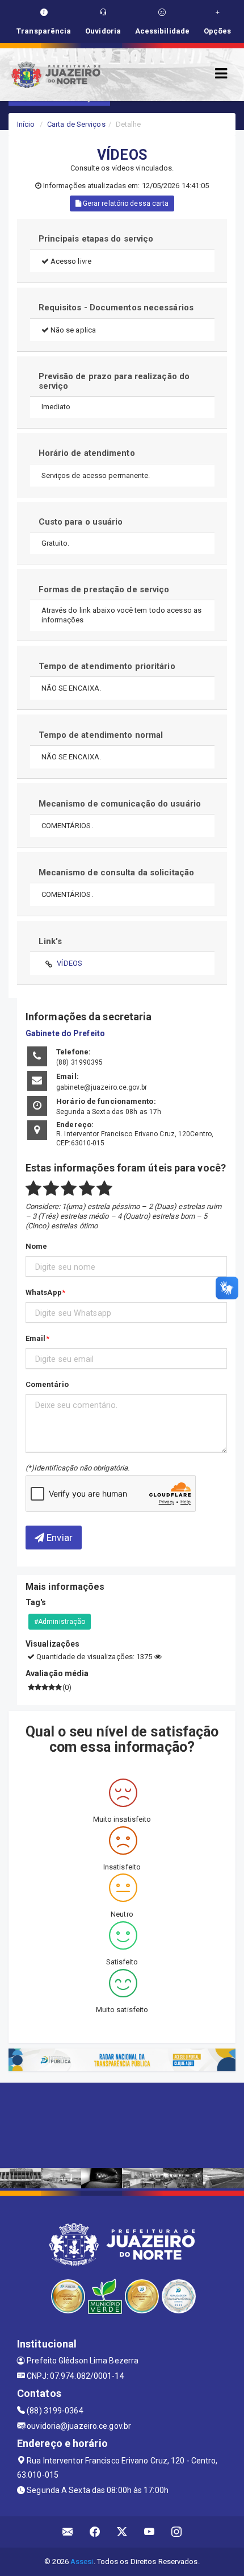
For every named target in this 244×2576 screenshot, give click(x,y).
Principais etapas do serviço (96, 239)
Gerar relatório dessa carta (125, 203)
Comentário (47, 1384)
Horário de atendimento (87, 453)
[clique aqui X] (122, 2532)
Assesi (82, 2562)
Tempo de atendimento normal (101, 735)
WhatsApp (44, 1292)
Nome (36, 1246)
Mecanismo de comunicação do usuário (120, 804)
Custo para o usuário (81, 522)
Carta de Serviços (76, 124)
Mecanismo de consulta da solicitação (117, 872)
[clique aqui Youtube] (150, 2532)
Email (36, 1338)
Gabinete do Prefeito (65, 1033)
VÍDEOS (70, 963)
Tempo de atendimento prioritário (107, 666)
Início (26, 124)
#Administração (60, 1622)
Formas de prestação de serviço (104, 589)
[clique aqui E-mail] (68, 2532)
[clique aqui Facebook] (95, 2532)
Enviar (58, 1538)
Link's (51, 941)
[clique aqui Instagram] (177, 2532)
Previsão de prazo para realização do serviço (114, 381)
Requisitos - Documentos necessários (116, 308)
